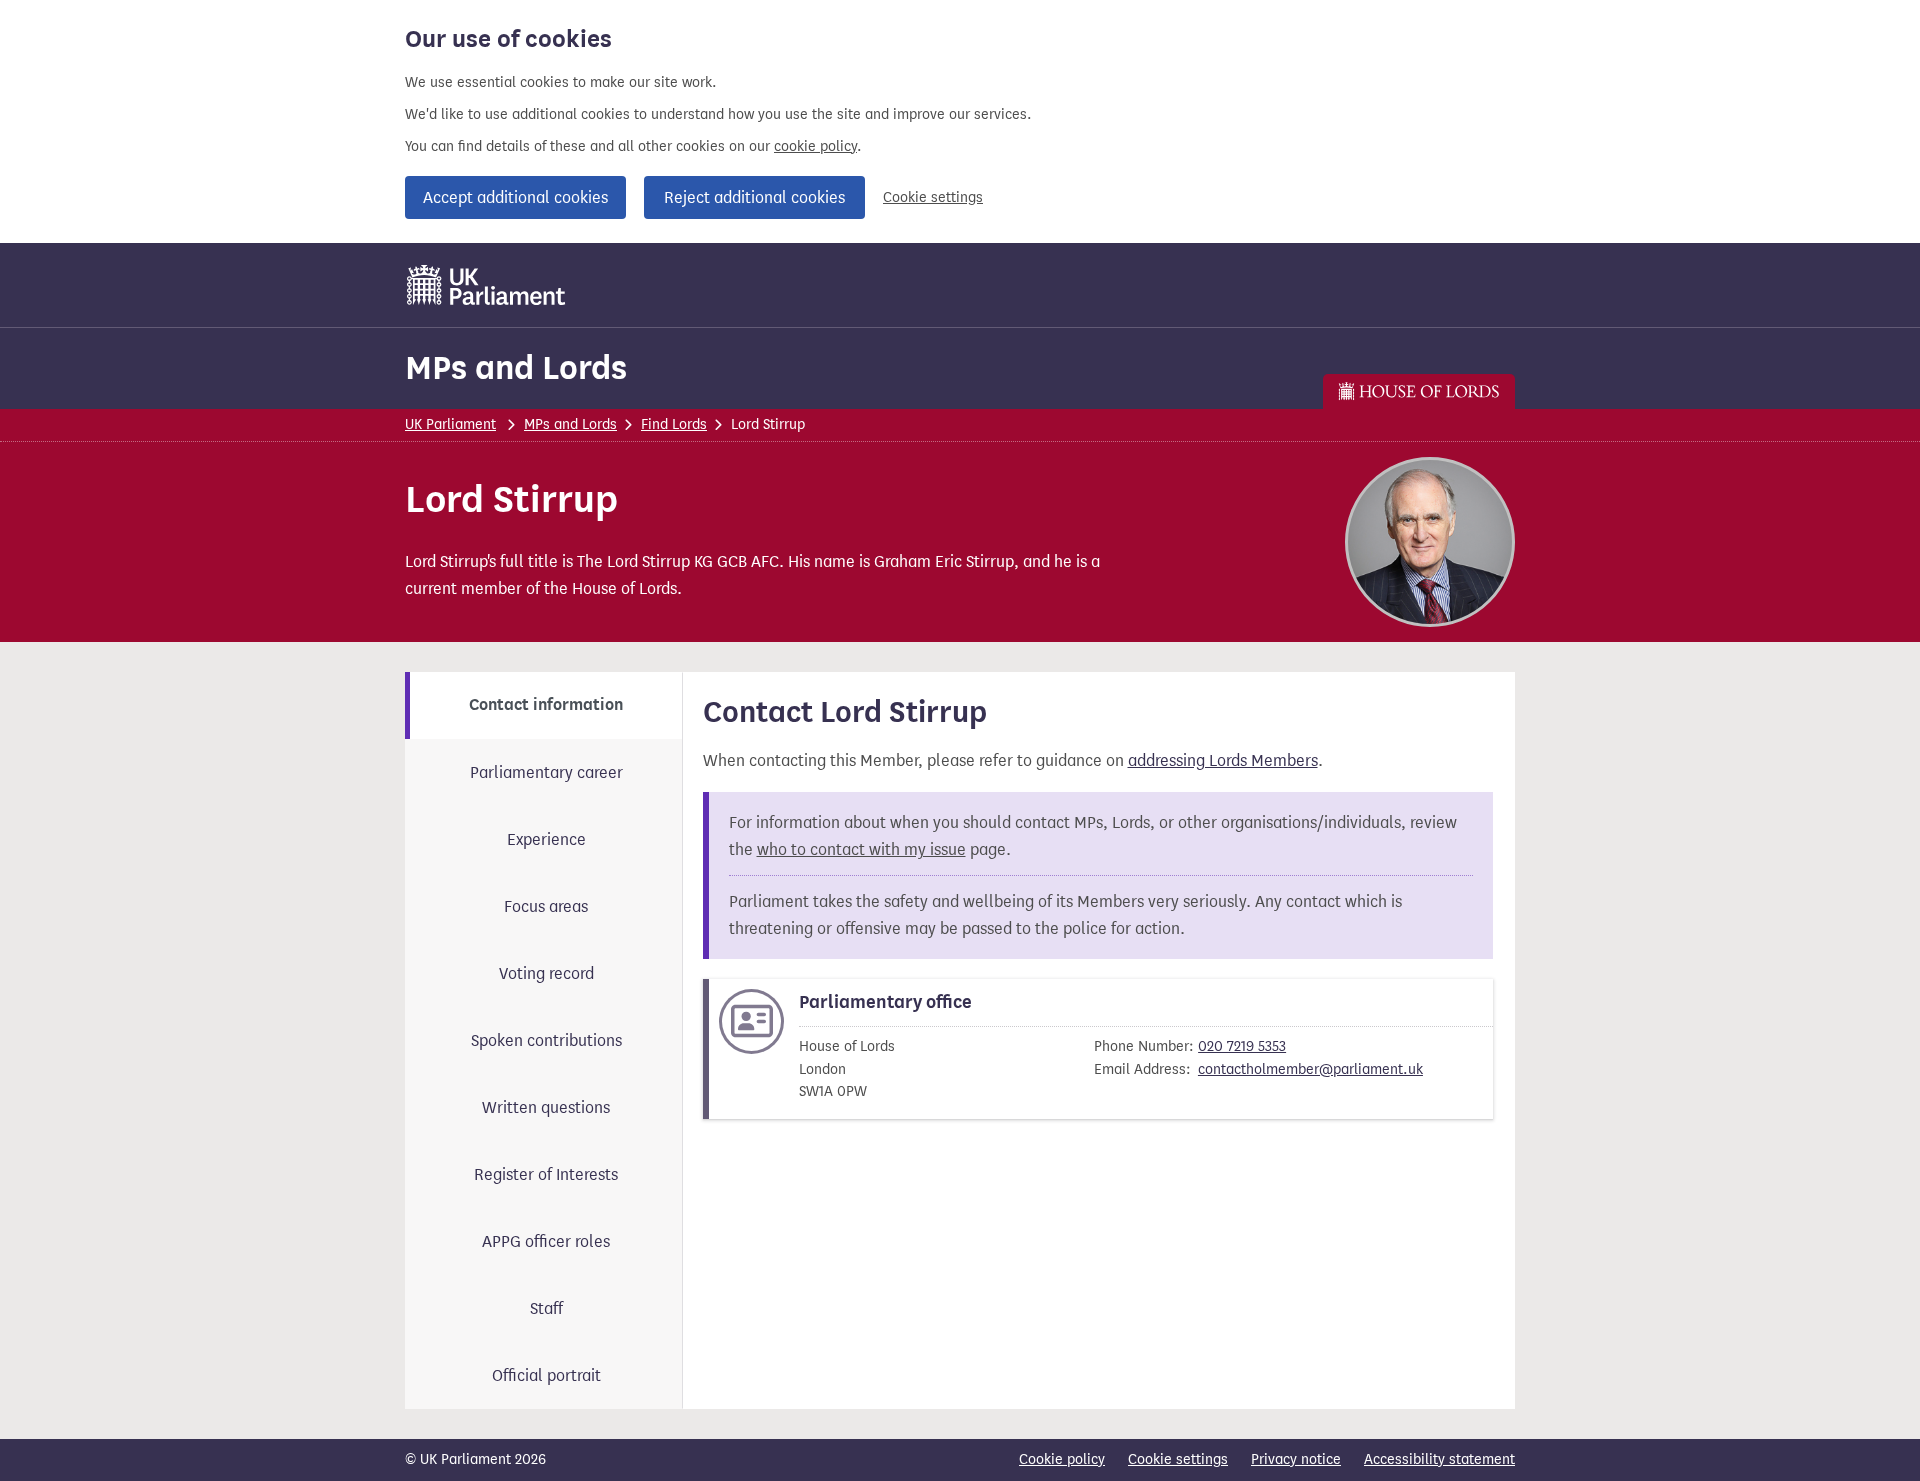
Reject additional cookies (754, 197)
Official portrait (546, 1375)
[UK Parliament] (486, 285)
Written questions (546, 1107)
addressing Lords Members (1223, 760)
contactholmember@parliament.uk (1310, 1069)
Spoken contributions (546, 1040)
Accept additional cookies (515, 197)
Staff (546, 1308)
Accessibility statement (1439, 1459)
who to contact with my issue (861, 849)
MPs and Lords (516, 367)
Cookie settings (933, 197)
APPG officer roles (546, 1241)
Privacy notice (1296, 1459)
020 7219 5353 (1242, 1046)
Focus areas (546, 906)
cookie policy (815, 146)
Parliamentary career (546, 772)
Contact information (546, 705)
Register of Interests (546, 1174)
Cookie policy (1062, 1459)
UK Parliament (450, 424)
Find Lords (674, 424)
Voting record (546, 973)
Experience (546, 839)
